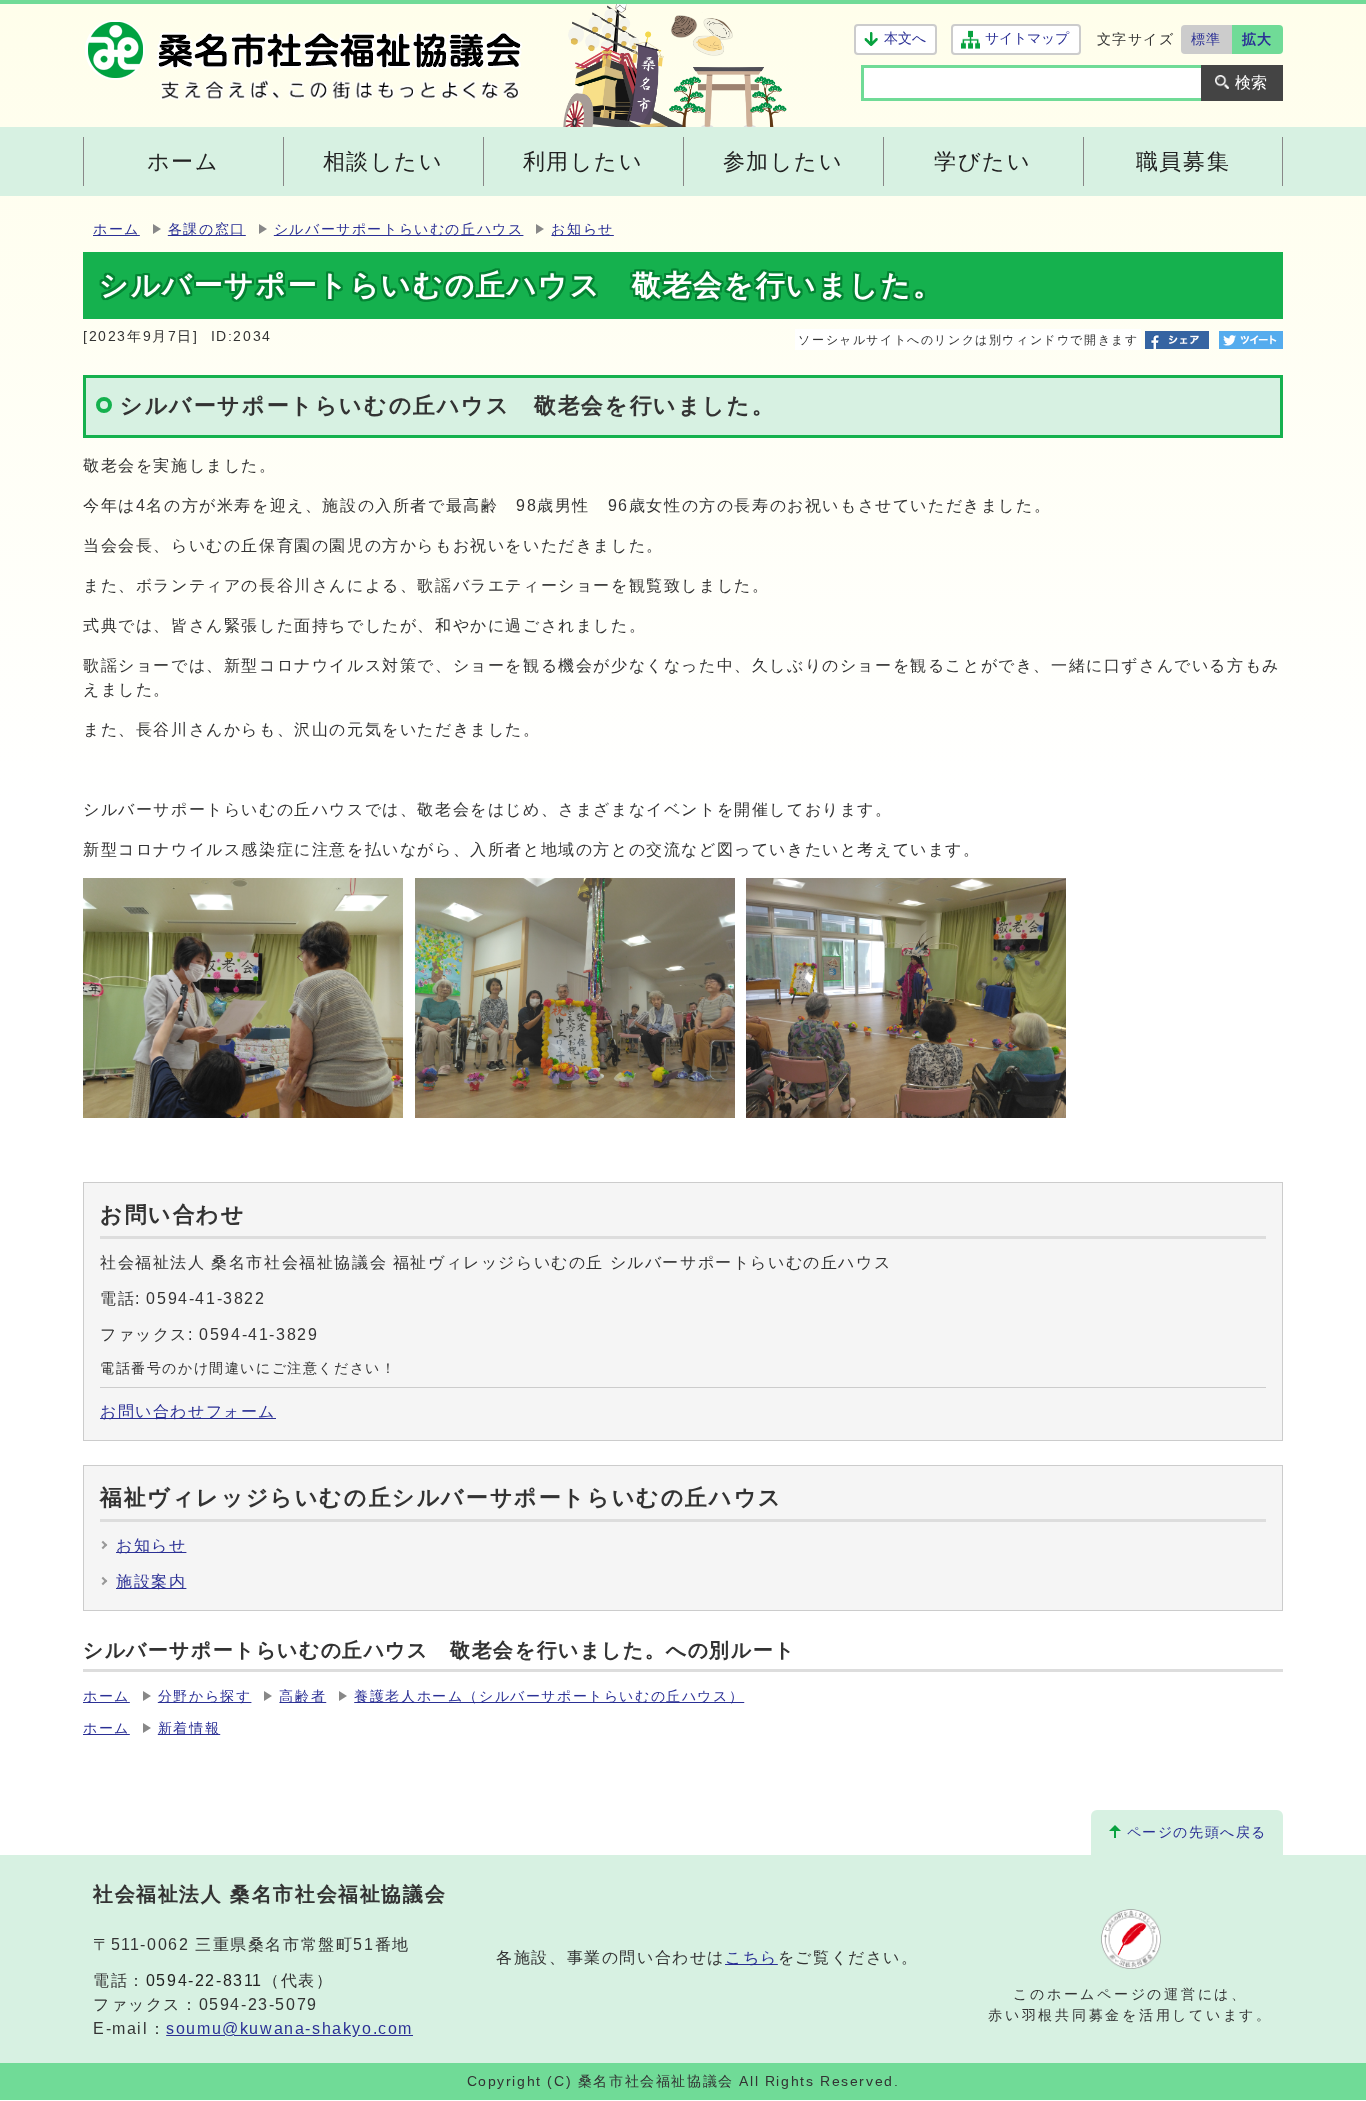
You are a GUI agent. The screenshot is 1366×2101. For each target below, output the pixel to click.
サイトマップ (1026, 38)
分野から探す (205, 1696)
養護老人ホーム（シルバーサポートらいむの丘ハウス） (549, 1696)
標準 (1206, 39)
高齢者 (302, 1696)
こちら (751, 1957)
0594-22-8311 (204, 1980)
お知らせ (582, 229)
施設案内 (151, 1581)
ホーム (116, 229)
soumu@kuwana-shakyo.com (289, 2028)
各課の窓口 (207, 229)
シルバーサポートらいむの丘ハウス (399, 229)
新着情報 (189, 1728)
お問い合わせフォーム (188, 1411)
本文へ (905, 38)
